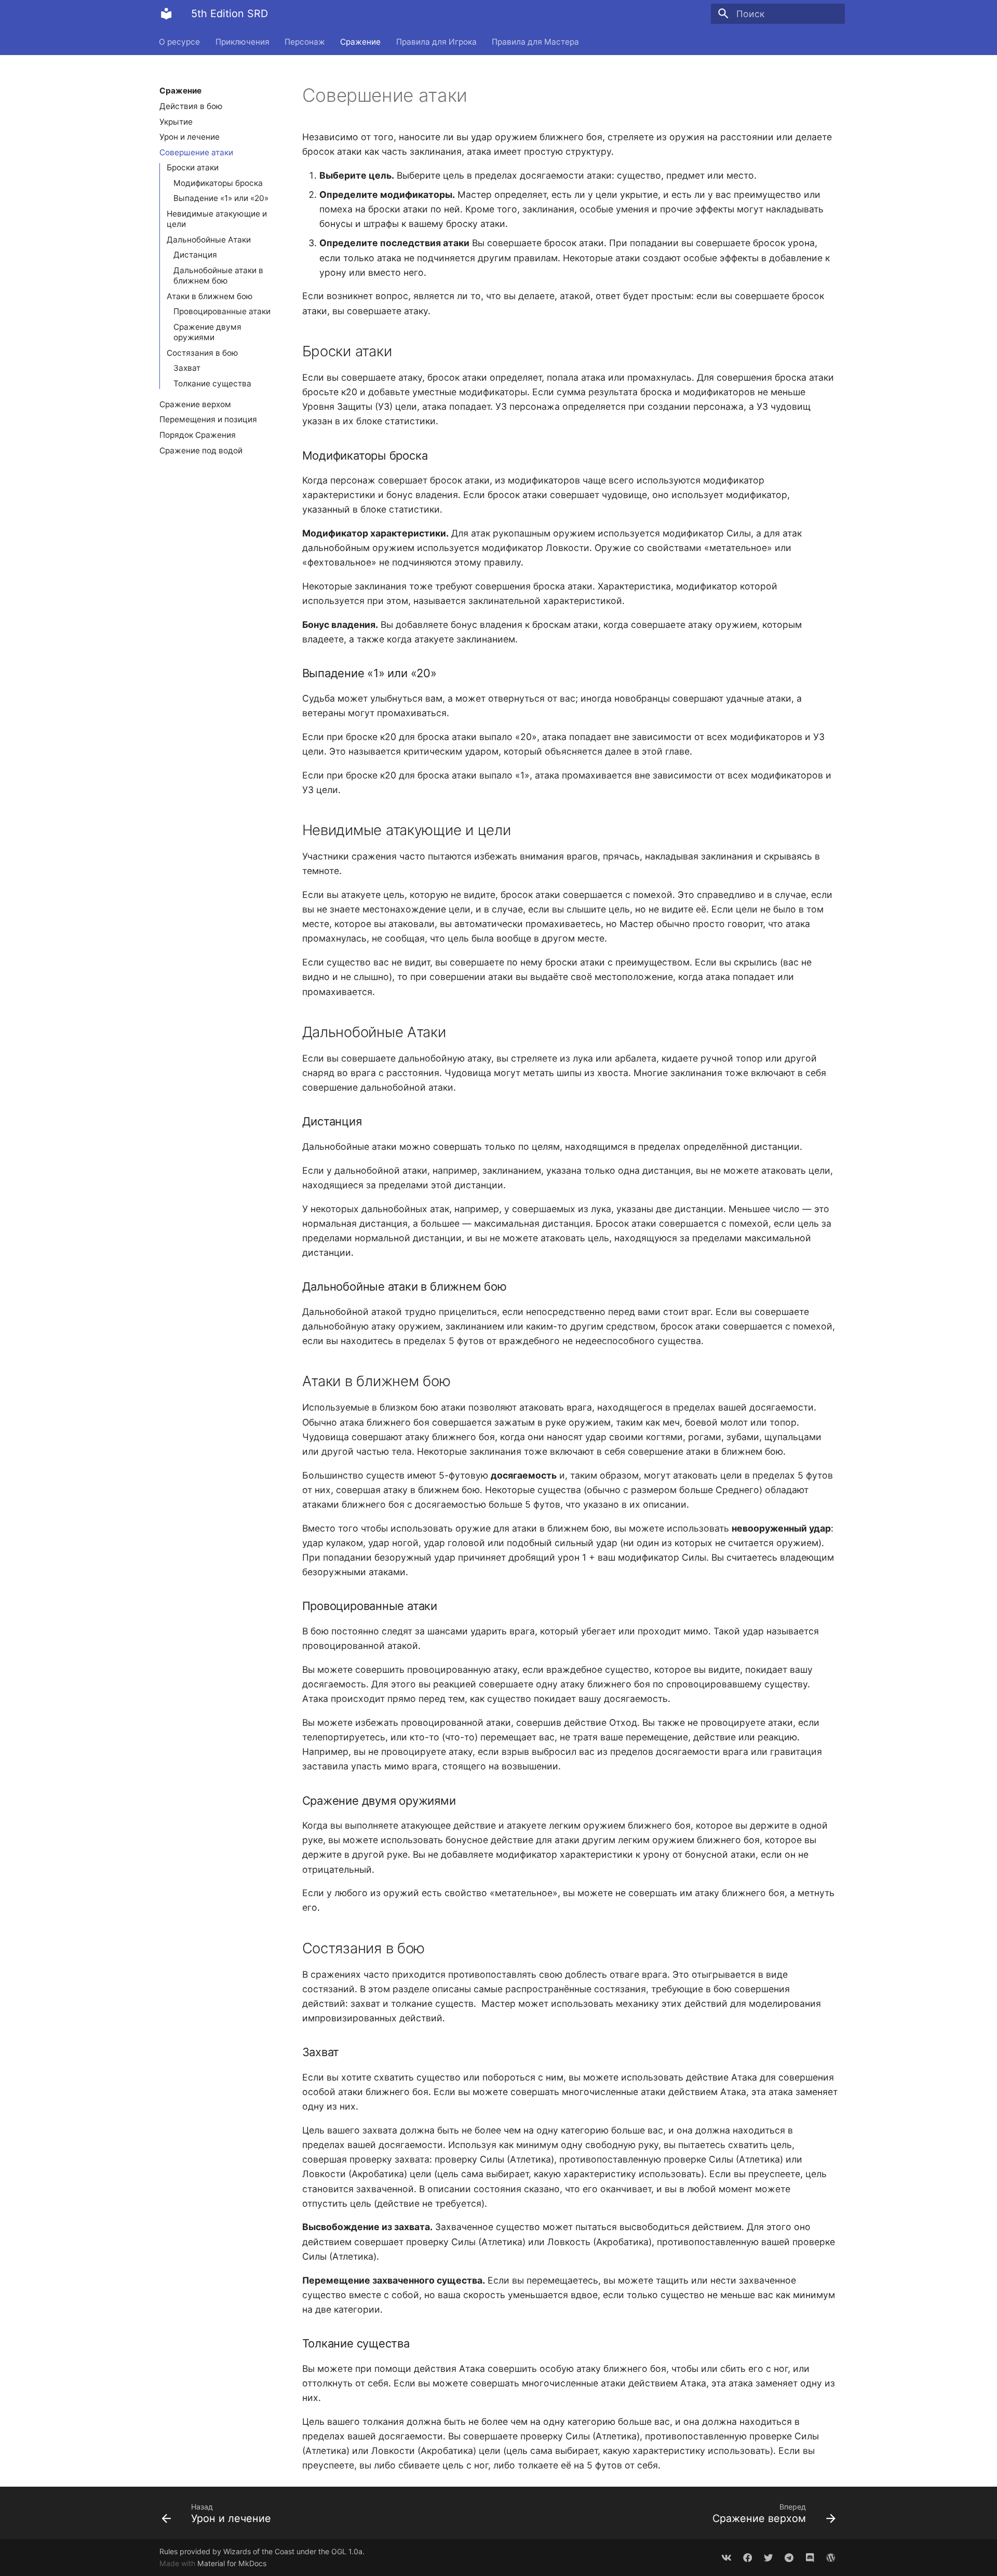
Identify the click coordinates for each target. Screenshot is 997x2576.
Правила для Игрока (436, 41)
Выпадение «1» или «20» (221, 198)
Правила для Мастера (535, 41)
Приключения (242, 41)
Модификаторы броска (218, 183)
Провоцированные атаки (222, 311)
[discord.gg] (810, 2557)
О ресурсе (180, 41)
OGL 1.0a (347, 2551)
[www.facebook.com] (747, 2557)
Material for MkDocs (232, 2563)
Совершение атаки (196, 152)
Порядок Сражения (198, 434)
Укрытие (176, 121)
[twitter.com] (768, 2557)
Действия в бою (191, 106)
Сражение (361, 41)
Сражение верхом (195, 404)
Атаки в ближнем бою (210, 296)
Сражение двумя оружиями (207, 332)
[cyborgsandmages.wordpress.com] (831, 2557)
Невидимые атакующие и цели (217, 219)
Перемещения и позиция (208, 419)
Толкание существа (212, 384)
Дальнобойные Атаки (209, 240)
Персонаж (305, 41)
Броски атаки (193, 167)
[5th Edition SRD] (166, 14)
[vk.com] (727, 2557)
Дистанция (195, 255)
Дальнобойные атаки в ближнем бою (218, 276)
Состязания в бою (203, 353)
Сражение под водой (201, 450)
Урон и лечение (190, 137)
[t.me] (789, 2557)
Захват (187, 368)
